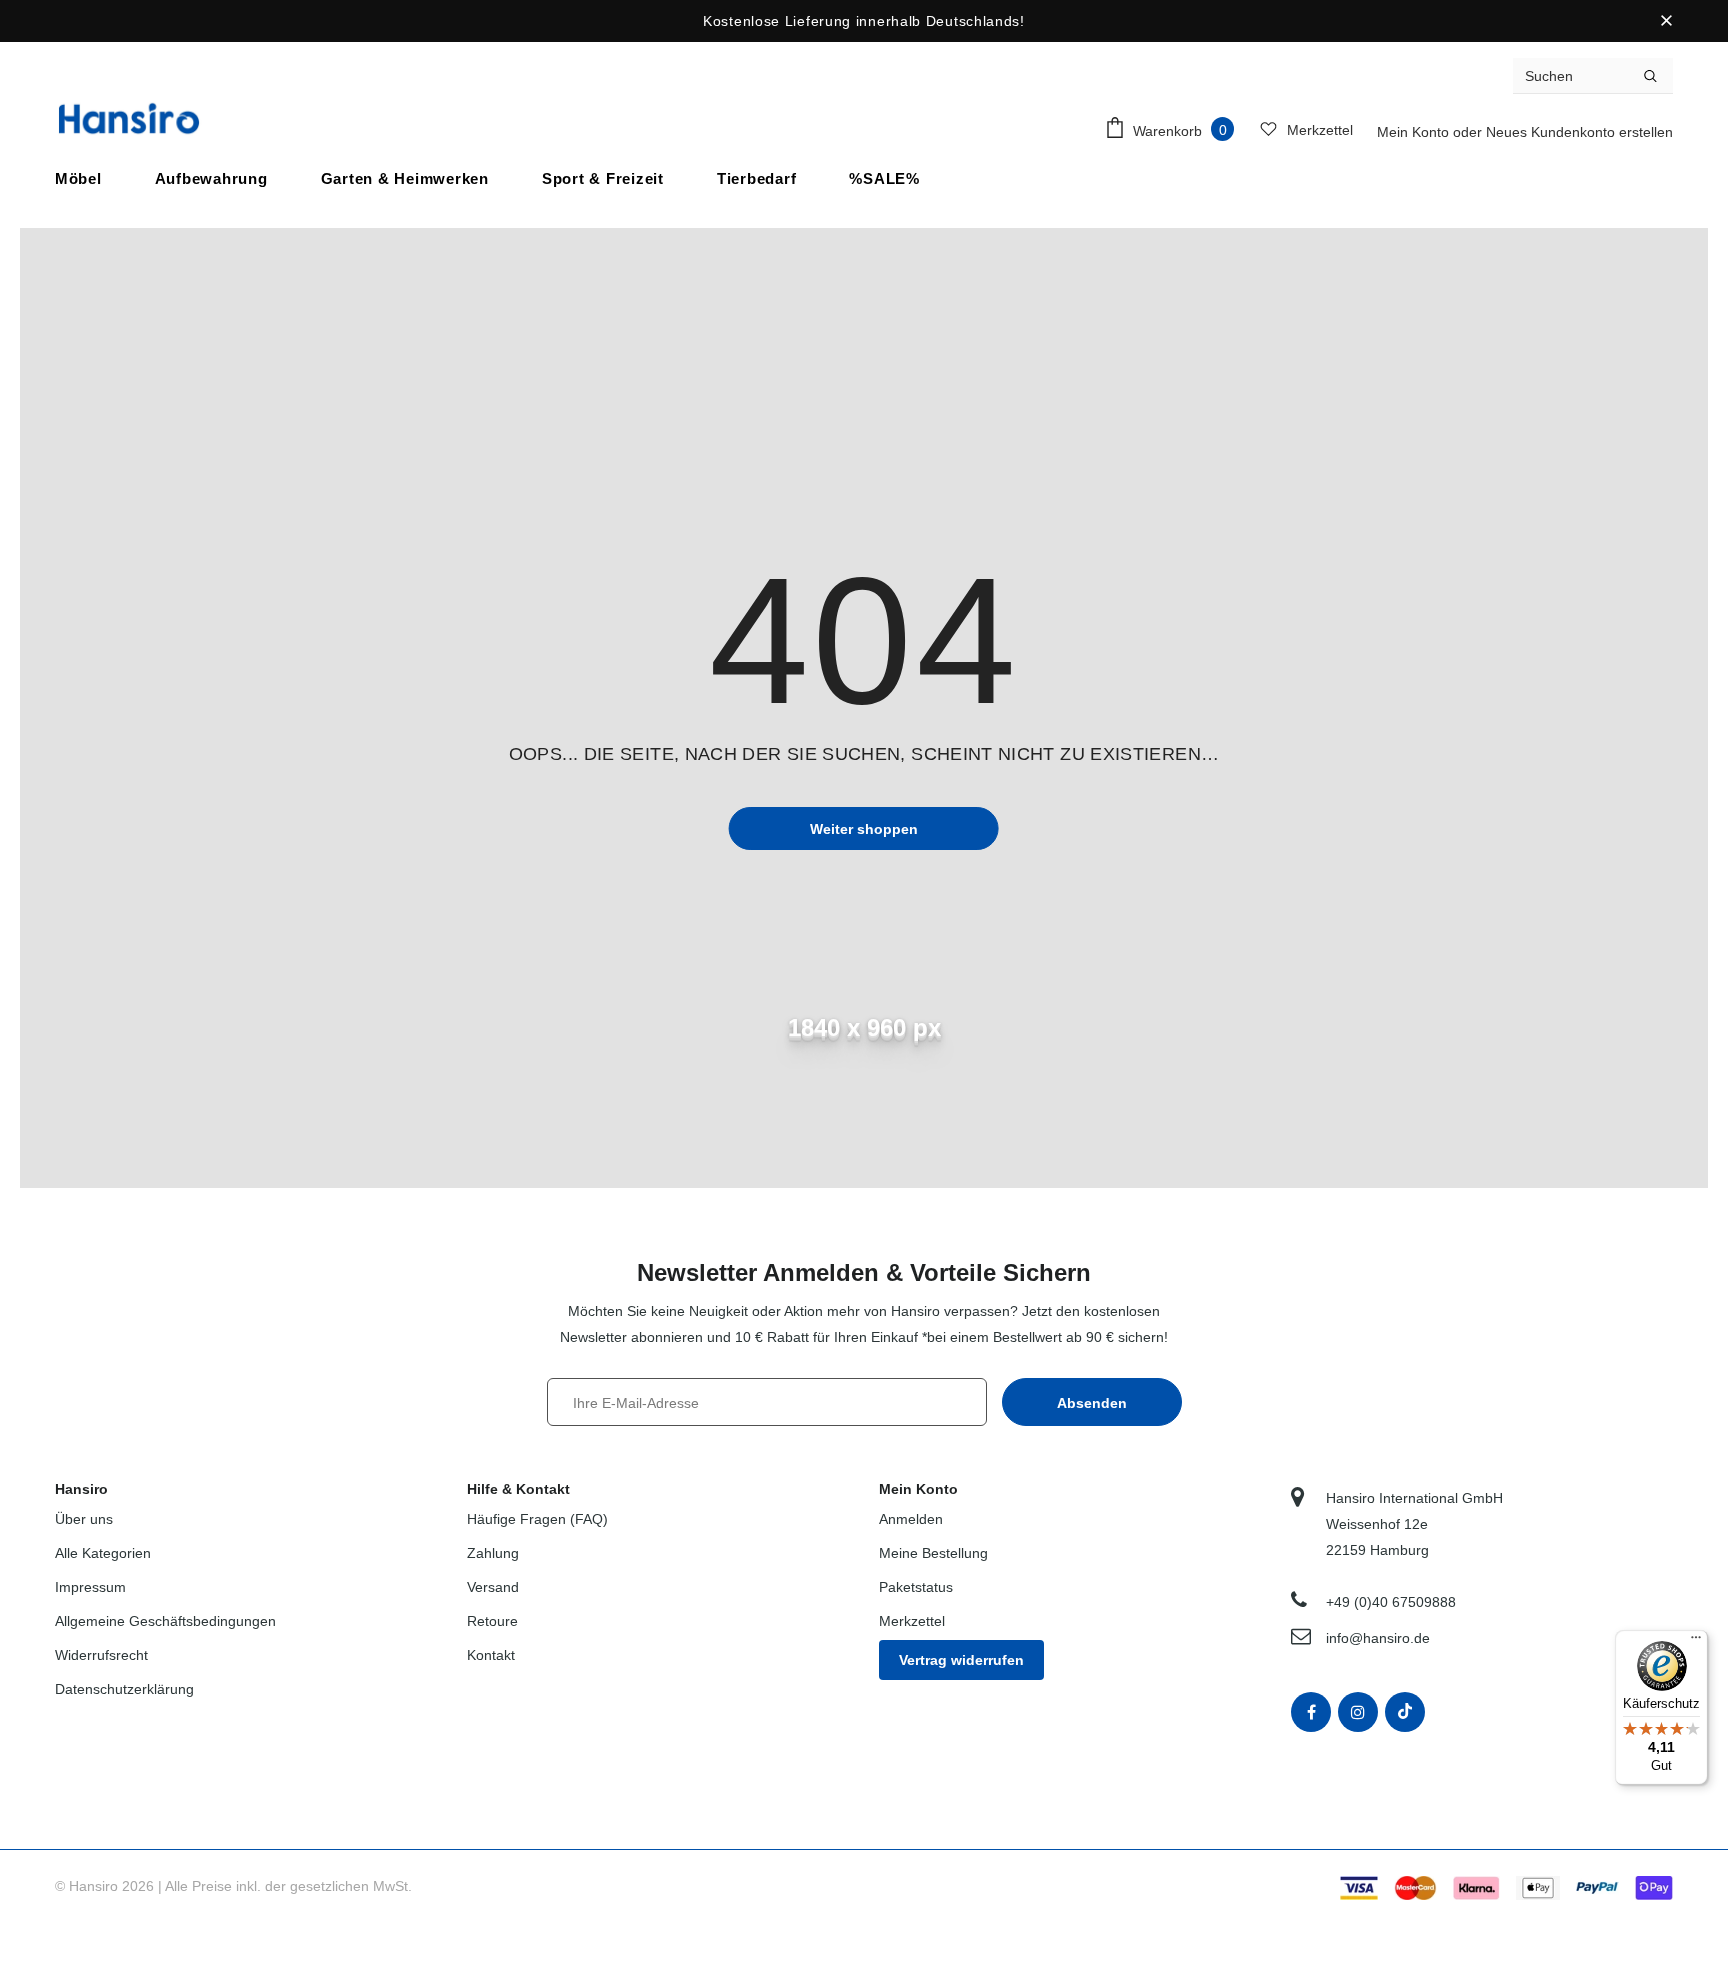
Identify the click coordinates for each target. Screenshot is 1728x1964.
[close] (1666, 21)
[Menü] (1696, 1642)
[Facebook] (1311, 1712)
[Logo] (129, 118)
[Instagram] (1358, 1712)
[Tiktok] (1405, 1712)
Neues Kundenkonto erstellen (1579, 132)
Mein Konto (1415, 132)
